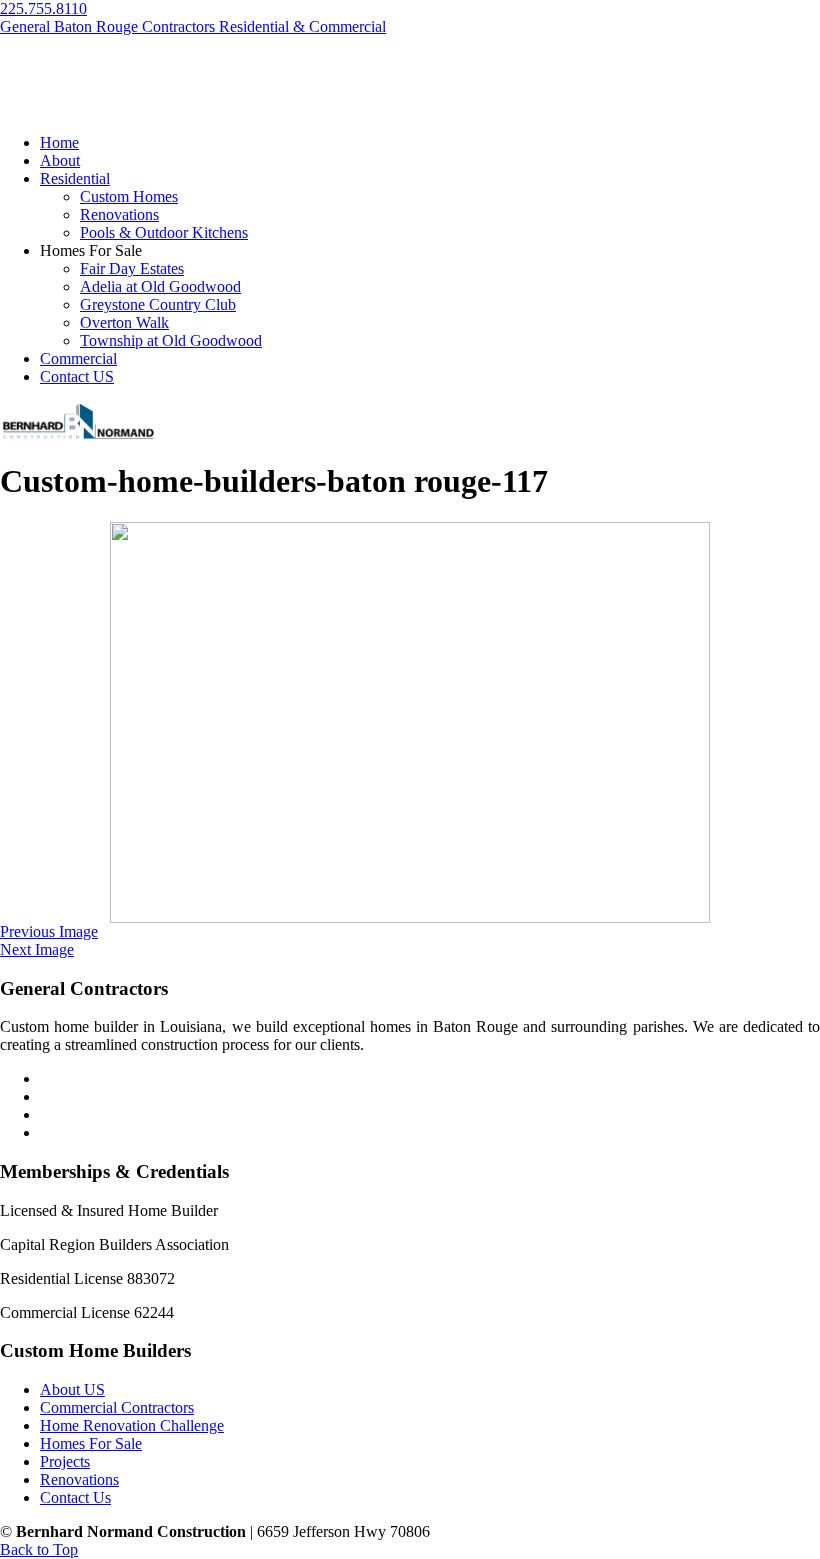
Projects (65, 1461)
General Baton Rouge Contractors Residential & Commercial (193, 26)
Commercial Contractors (117, 1407)
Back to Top (39, 1549)
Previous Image (49, 931)
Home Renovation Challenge (132, 1425)
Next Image (37, 949)
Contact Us (75, 1497)
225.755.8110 (43, 8)
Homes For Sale (91, 1443)
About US (72, 1389)
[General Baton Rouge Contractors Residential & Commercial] (77, 436)
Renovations (79, 1479)
